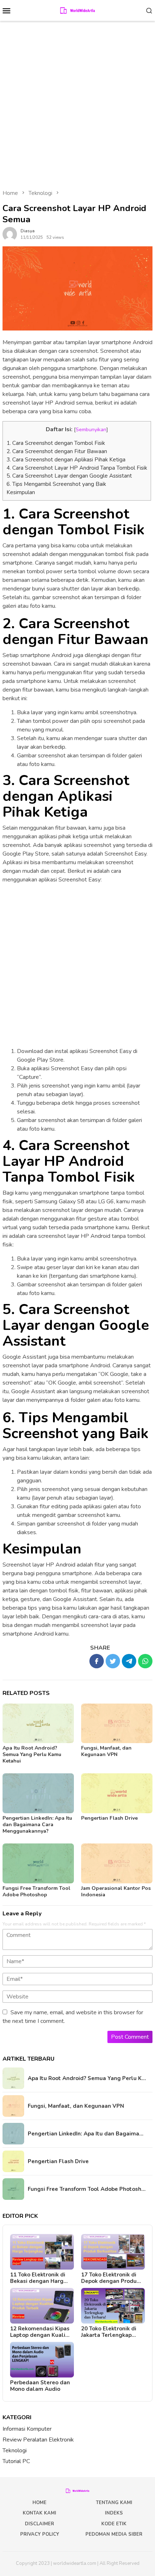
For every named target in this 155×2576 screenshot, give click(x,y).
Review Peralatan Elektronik (38, 2440)
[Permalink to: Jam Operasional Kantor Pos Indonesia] (117, 1863)
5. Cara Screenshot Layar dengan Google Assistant (69, 476)
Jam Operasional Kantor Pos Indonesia (116, 1891)
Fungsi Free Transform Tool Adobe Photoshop (36, 1891)
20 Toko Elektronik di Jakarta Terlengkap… (109, 2332)
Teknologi (15, 2450)
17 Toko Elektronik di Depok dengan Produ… (111, 2278)
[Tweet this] (113, 1661)
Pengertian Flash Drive (109, 1818)
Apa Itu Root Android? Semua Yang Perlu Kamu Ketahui (32, 1754)
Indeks (114, 2513)
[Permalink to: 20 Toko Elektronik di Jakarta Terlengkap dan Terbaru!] (113, 2306)
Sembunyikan (91, 429)
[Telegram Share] (129, 1661)
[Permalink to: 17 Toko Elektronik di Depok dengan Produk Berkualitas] (113, 2252)
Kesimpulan (21, 492)
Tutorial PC (16, 2461)
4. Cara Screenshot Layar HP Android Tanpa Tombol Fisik (77, 468)
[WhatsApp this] (145, 1661)
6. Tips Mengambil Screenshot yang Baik (56, 484)
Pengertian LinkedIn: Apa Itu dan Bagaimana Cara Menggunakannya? (37, 1825)
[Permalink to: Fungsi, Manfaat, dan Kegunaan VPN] (117, 1724)
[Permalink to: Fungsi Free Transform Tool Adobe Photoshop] (38, 1863)
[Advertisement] (77, 102)
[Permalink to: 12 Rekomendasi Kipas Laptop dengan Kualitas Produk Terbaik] (42, 2306)
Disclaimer (39, 2524)
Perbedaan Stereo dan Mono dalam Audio (40, 2386)
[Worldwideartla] (78, 10)
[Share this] (97, 1661)
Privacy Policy (40, 2534)
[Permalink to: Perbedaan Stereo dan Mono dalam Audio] (42, 2360)
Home (39, 2503)
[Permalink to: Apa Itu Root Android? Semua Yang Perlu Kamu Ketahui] (38, 1724)
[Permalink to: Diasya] (10, 234)
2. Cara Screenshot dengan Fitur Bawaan (57, 451)
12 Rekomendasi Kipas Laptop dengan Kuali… (40, 2332)
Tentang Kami (114, 2503)
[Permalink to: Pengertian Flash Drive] (117, 1793)
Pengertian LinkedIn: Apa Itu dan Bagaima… (86, 2134)
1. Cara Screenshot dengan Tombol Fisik (56, 443)
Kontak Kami (39, 2513)
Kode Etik (114, 2524)
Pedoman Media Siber (114, 2534)
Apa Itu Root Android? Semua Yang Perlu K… (87, 2078)
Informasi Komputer (27, 2429)
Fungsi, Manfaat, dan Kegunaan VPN (106, 1751)
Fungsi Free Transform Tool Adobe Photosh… (87, 2189)
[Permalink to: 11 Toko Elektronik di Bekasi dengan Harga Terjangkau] (42, 2252)
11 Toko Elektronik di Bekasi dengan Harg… (39, 2278)
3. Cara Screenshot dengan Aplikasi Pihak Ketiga (66, 460)
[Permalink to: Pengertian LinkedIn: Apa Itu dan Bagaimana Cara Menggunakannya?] (38, 1793)
